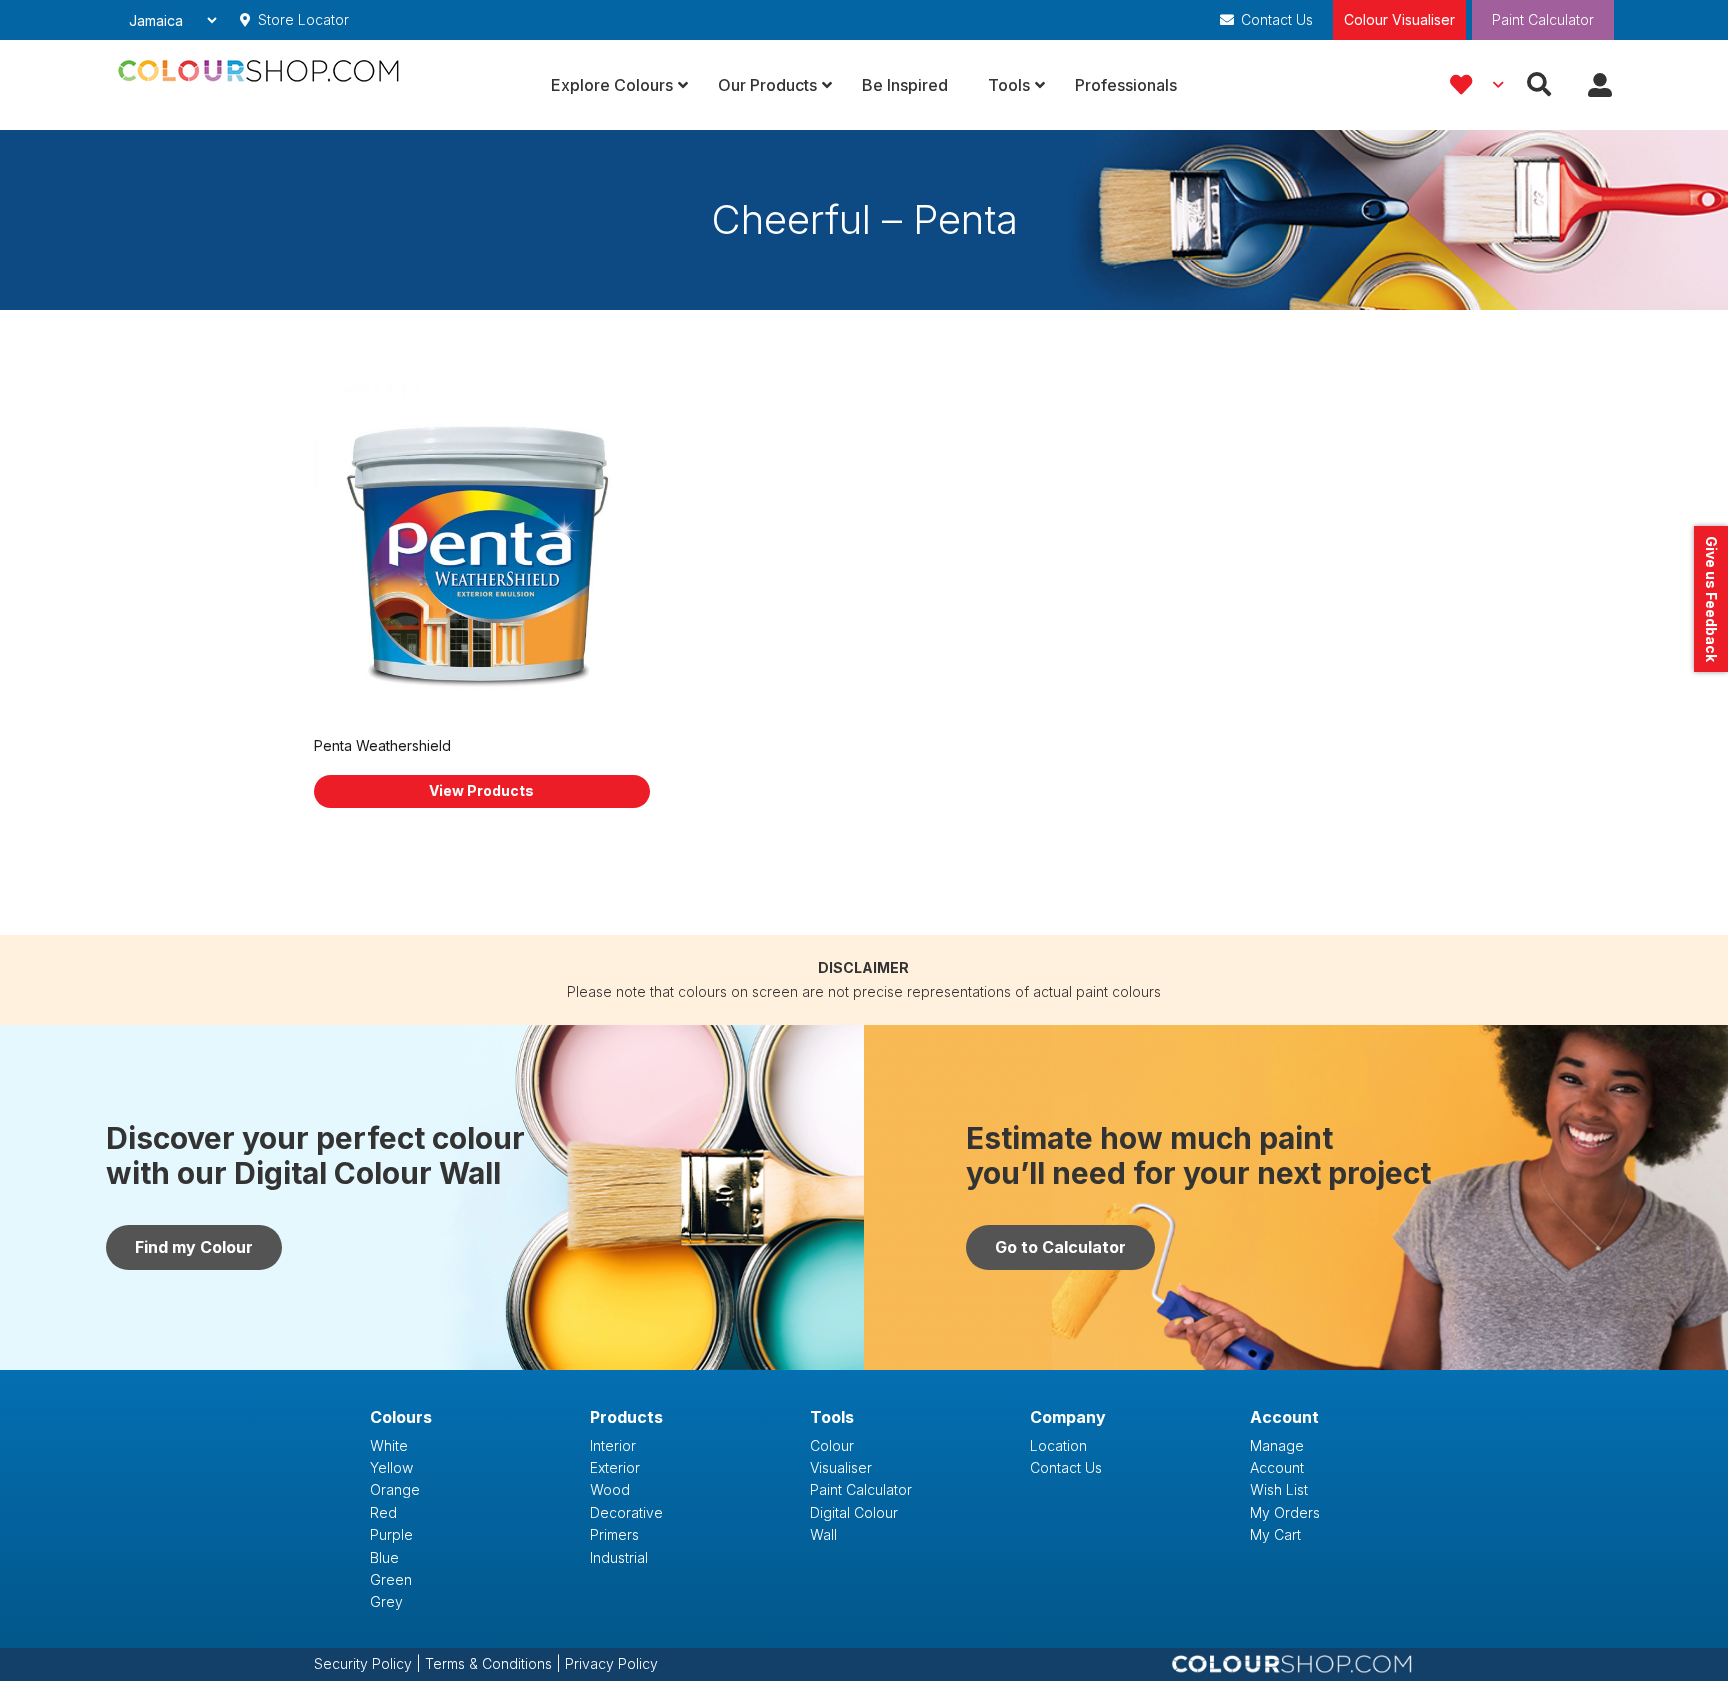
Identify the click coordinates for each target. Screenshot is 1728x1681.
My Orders (1285, 1512)
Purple (391, 1534)
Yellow (391, 1467)
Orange (395, 1489)
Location (1058, 1445)
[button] (1475, 85)
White (389, 1445)
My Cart (1275, 1534)
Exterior (615, 1467)
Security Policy (365, 1663)
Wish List (1279, 1489)
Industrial (619, 1557)
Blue (384, 1557)
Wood (610, 1489)
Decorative (626, 1512)
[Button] (1599, 85)
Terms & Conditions (490, 1663)
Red (383, 1512)
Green (391, 1579)
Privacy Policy (611, 1663)
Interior (613, 1445)
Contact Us (1066, 1467)
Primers (614, 1534)
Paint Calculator (1543, 19)
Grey (386, 1601)
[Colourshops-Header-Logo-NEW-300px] (263, 85)
